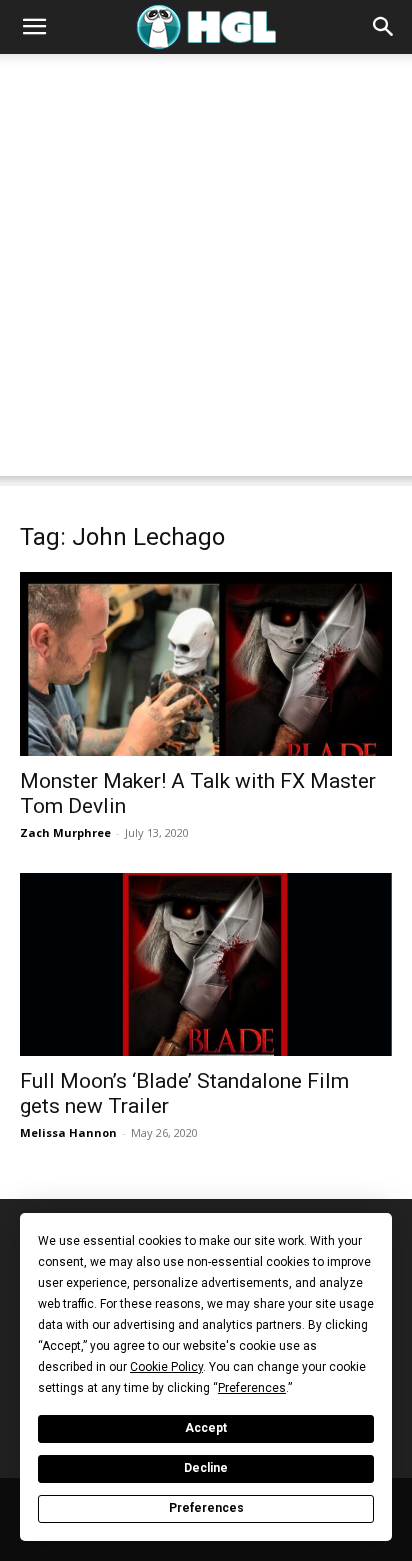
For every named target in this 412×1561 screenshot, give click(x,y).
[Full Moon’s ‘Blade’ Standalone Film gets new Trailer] (206, 965)
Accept (206, 1428)
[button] (34, 27)
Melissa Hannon (68, 1132)
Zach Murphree (65, 832)
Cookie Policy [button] (166, 1367)
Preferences (206, 1508)
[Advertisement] (206, 270)
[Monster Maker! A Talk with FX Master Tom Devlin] (206, 664)
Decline (206, 1468)
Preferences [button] (252, 1388)
